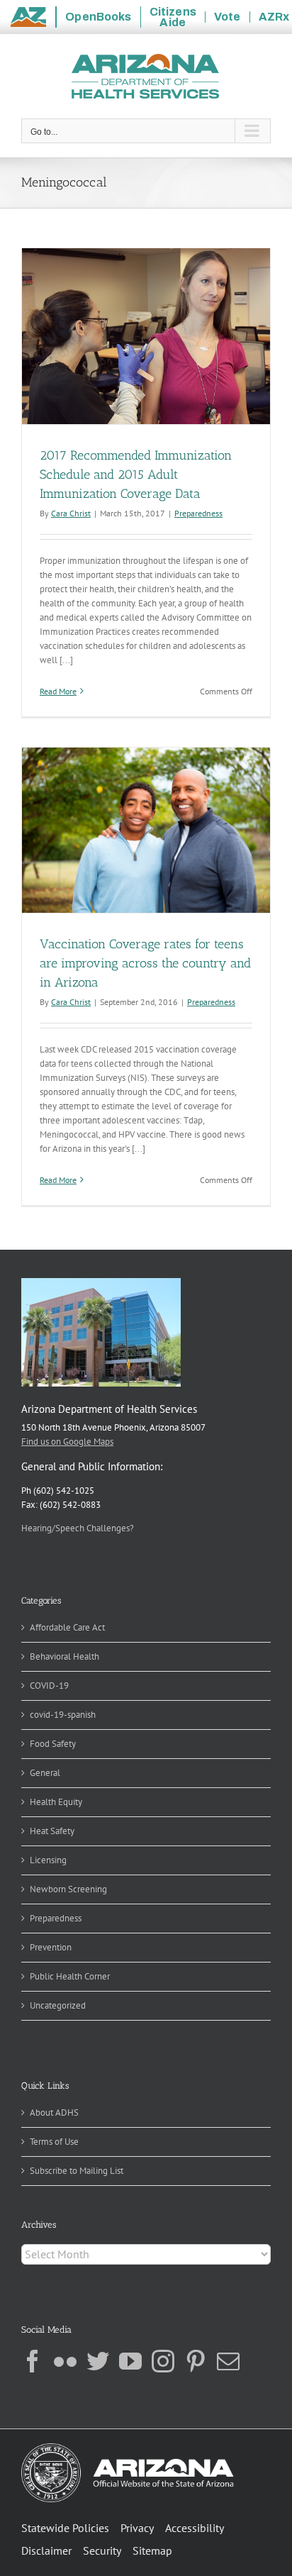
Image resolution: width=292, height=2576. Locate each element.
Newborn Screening (68, 1889)
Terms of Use (54, 2142)
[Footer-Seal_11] (128, 2448)
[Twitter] (98, 2361)
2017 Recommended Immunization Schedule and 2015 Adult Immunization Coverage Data (136, 474)
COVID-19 (49, 1686)
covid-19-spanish (63, 1715)
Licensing (48, 1860)
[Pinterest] (196, 2361)
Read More (58, 691)
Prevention (51, 1947)
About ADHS (54, 2113)
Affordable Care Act (67, 1627)
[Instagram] (163, 2361)
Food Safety (53, 1744)
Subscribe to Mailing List (77, 2171)
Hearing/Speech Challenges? (78, 1528)
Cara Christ (71, 513)
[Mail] (228, 2361)
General (45, 1773)
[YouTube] (130, 2361)
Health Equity (56, 1802)
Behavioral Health (64, 1656)
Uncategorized (58, 2005)
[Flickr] (65, 2361)
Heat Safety (52, 1831)
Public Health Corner (70, 1976)
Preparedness (198, 513)
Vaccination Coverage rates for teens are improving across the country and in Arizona (145, 963)
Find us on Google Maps (67, 1442)
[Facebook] (33, 2361)
